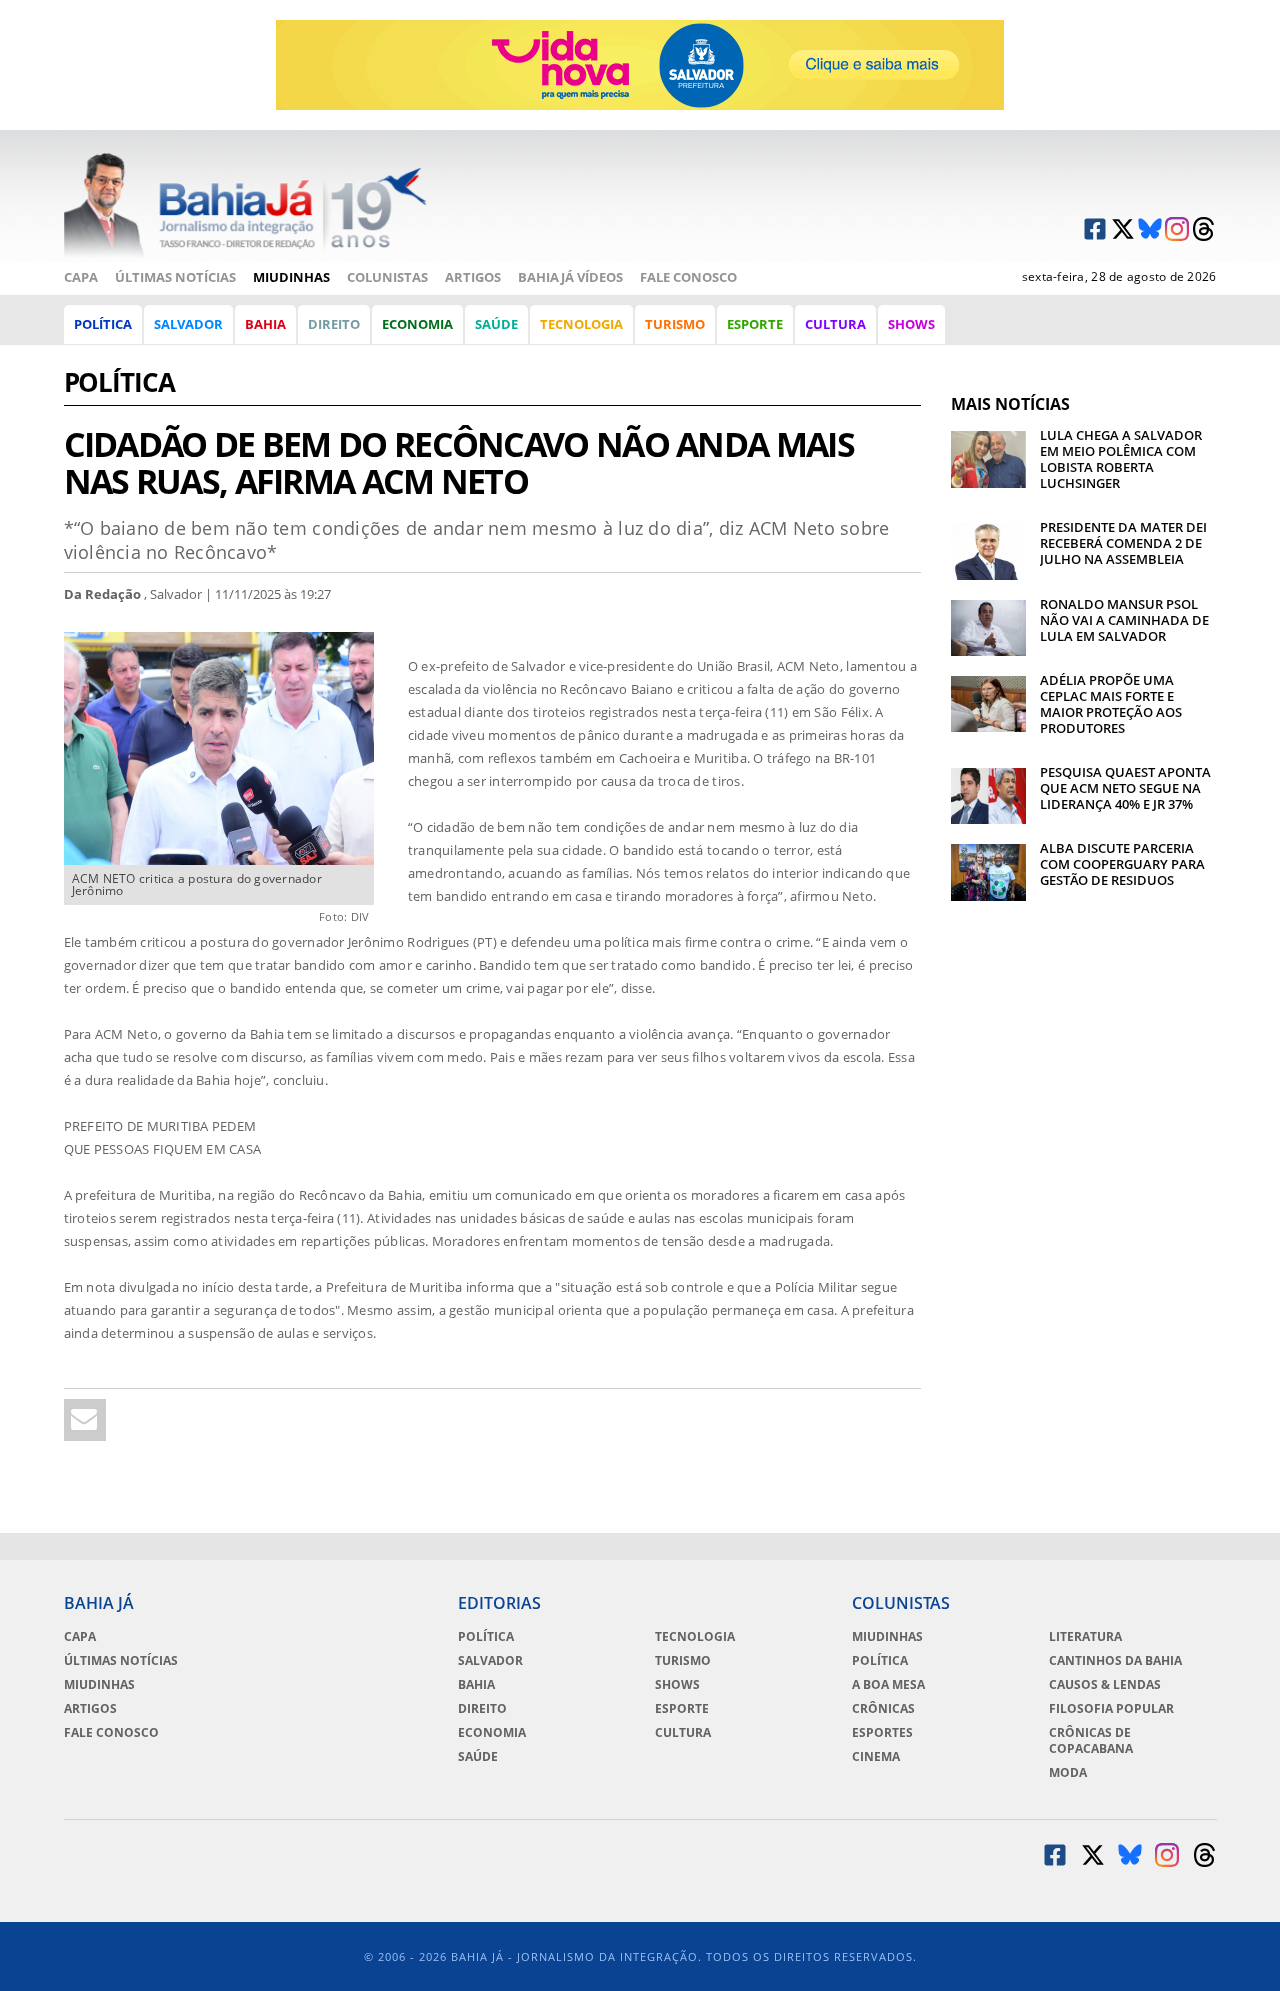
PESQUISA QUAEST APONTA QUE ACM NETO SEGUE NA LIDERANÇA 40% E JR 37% (1125, 788)
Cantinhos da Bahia (1115, 1661)
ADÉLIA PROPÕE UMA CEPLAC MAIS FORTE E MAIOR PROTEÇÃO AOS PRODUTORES (1111, 704)
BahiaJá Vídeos (570, 277)
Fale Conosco (688, 277)
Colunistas (387, 277)
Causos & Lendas (1105, 1685)
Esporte (755, 324)
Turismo (675, 324)
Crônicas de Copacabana (1091, 1741)
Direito (334, 324)
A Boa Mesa (888, 1685)
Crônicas (883, 1709)
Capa (81, 277)
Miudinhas (291, 277)
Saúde (496, 324)
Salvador (188, 324)
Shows (911, 324)
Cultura (835, 324)
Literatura (1085, 1637)
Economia (417, 324)
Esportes (882, 1733)
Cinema (876, 1757)
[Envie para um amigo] (85, 1420)
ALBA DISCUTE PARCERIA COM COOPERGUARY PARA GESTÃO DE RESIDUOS (1122, 864)
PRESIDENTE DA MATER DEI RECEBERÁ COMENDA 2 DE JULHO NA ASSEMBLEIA (1123, 543)
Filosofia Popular (1111, 1709)
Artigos (473, 277)
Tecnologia (581, 324)
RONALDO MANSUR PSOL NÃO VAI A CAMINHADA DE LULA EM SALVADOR (1124, 620)
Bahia (265, 324)
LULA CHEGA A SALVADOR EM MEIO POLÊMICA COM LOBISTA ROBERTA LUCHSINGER (1121, 459)
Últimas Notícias (175, 277)
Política (103, 324)
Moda (1068, 1773)
